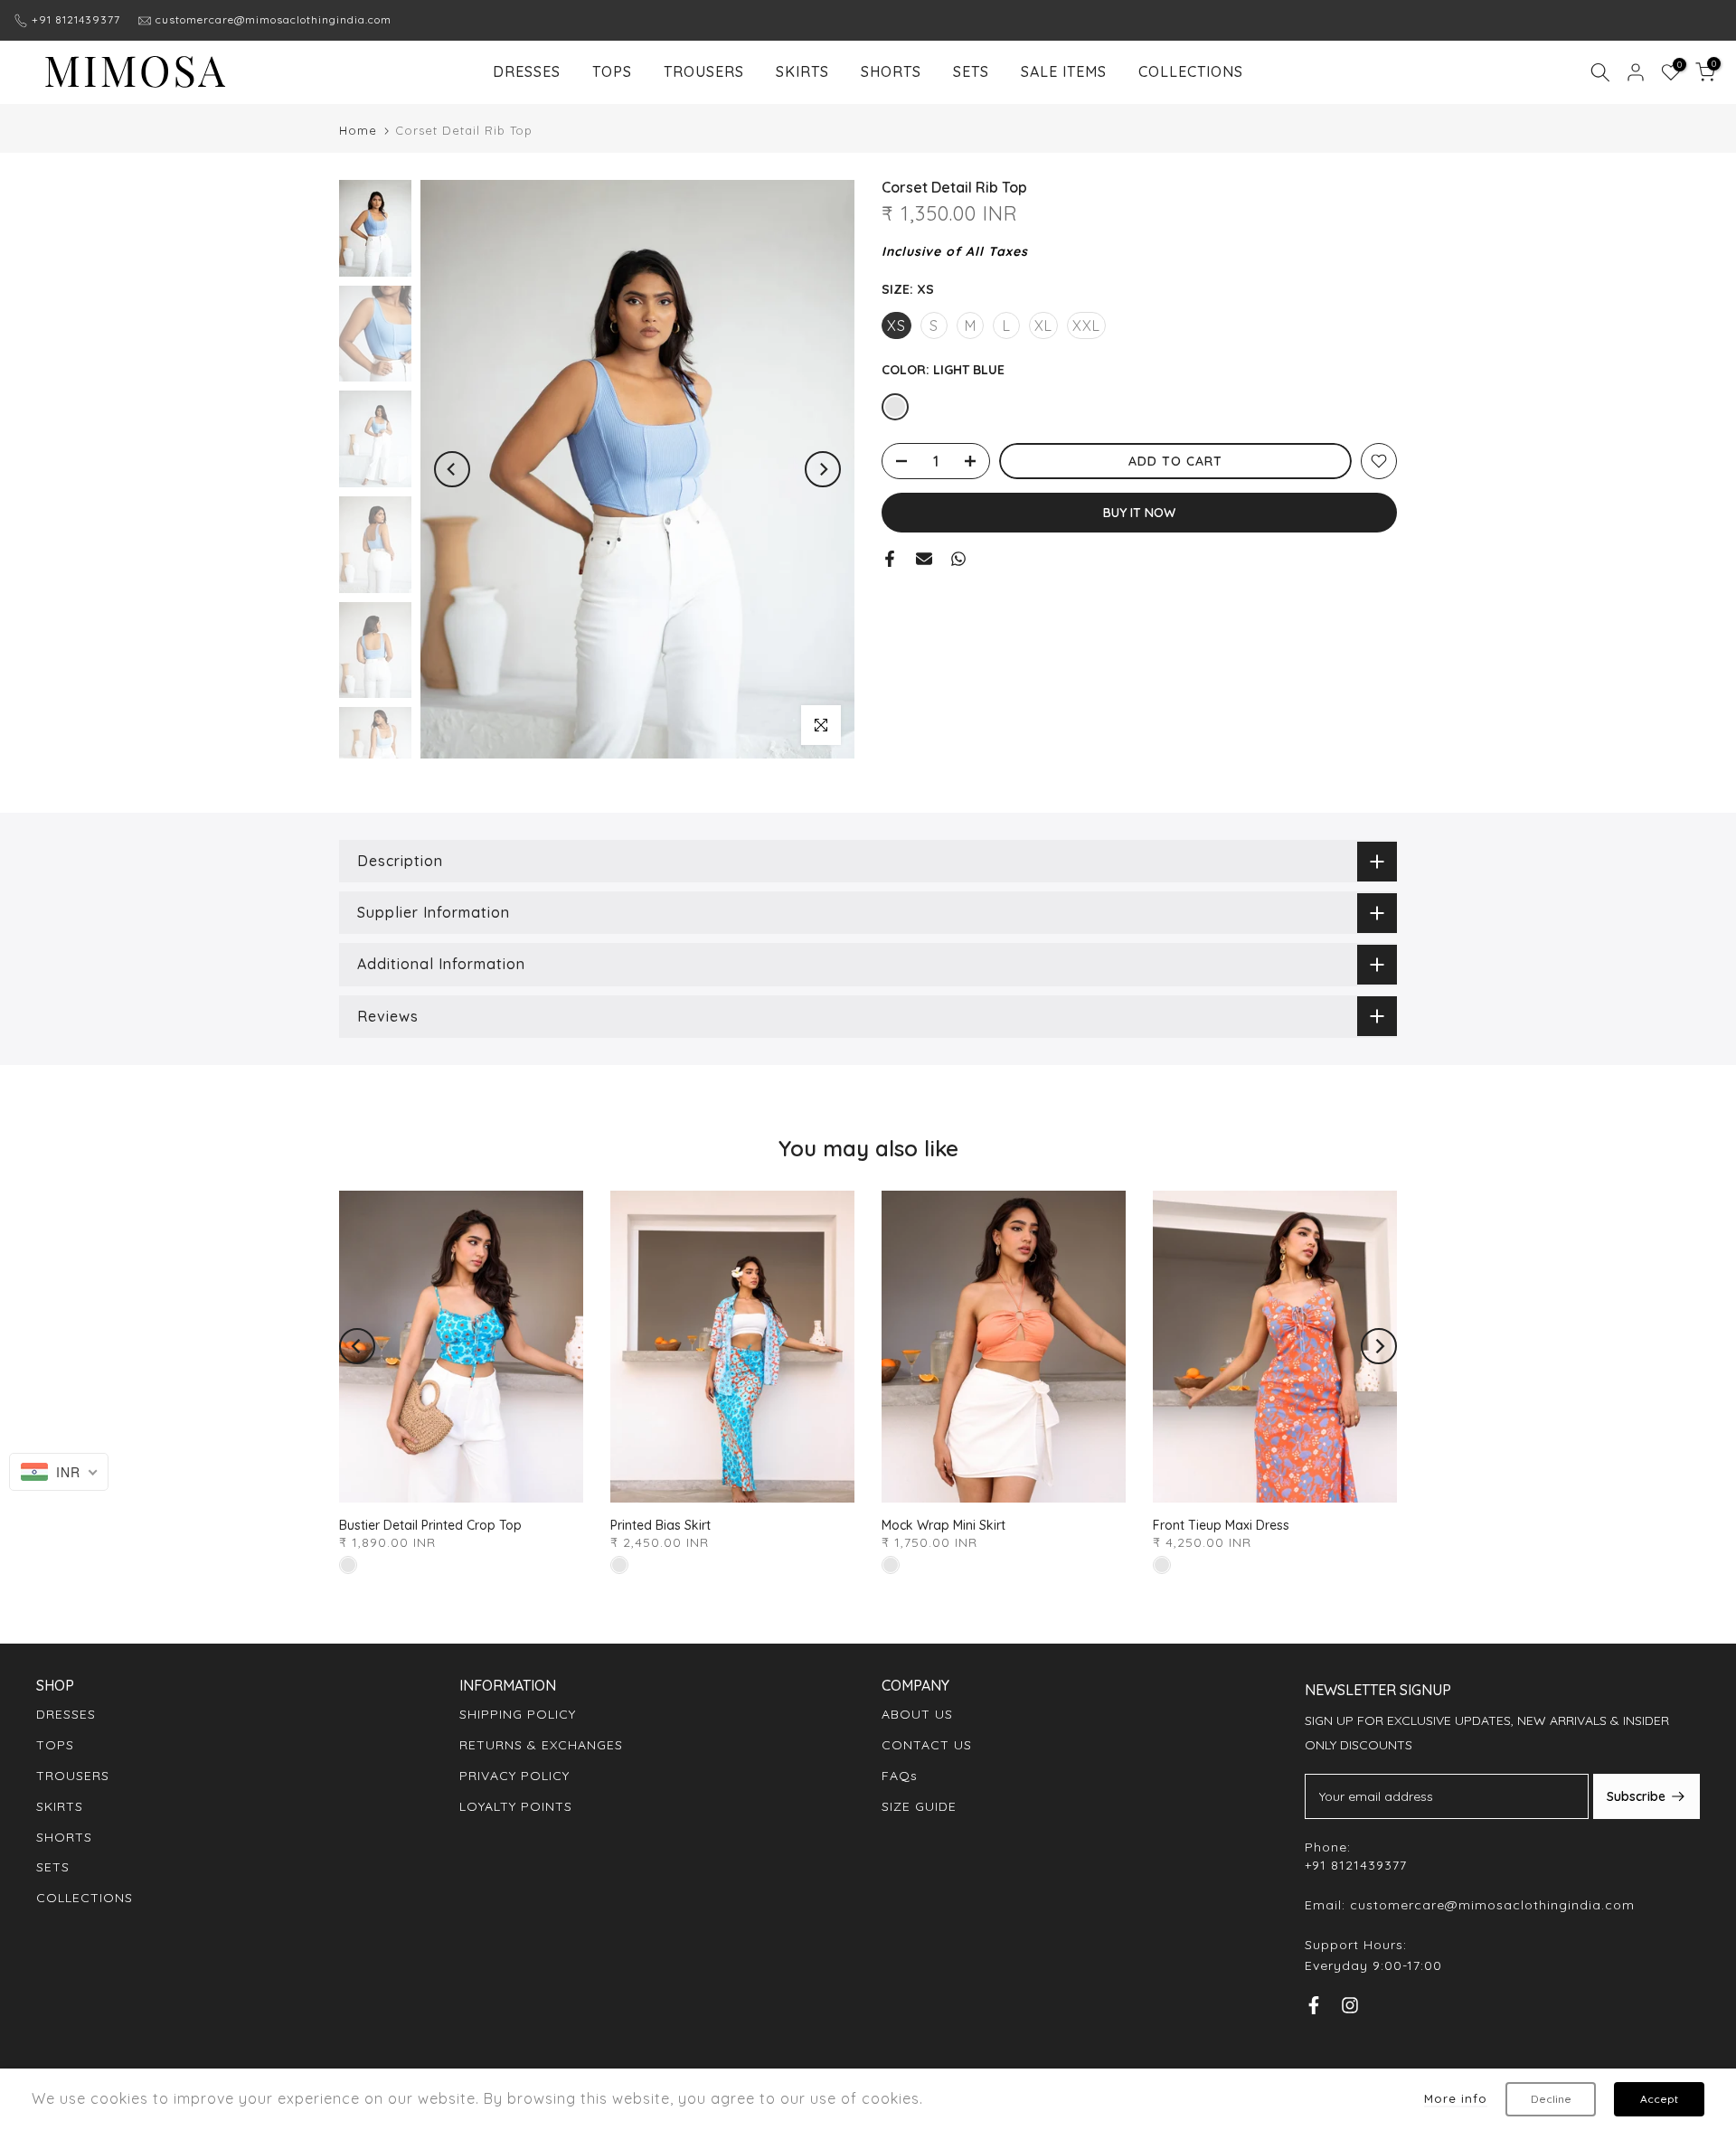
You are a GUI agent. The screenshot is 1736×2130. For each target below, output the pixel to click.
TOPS (612, 71)
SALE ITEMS (1064, 71)
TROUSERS (704, 71)
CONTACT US (927, 1745)
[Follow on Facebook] (1314, 2009)
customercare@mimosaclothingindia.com (274, 19)
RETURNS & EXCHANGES (541, 1745)
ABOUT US (917, 1714)
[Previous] (452, 469)
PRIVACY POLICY (514, 1776)
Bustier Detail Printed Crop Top (430, 1525)
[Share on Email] (924, 559)
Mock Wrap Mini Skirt (943, 1525)
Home (358, 131)
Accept (1659, 2099)
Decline (1551, 2099)
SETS (971, 71)
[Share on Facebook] (890, 559)
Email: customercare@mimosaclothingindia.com (1470, 1905)
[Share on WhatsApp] (958, 559)
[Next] (823, 469)
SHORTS (891, 71)
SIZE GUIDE (919, 1806)
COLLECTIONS (1191, 71)
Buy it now (1139, 513)
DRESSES (527, 71)
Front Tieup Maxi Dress (1221, 1525)
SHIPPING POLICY (518, 1714)
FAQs (900, 1776)
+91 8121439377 (76, 19)
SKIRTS (802, 71)
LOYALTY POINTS (516, 1806)
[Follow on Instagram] (1350, 2009)
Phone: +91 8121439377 (1356, 1856)
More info (1456, 2098)
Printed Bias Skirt (660, 1525)
